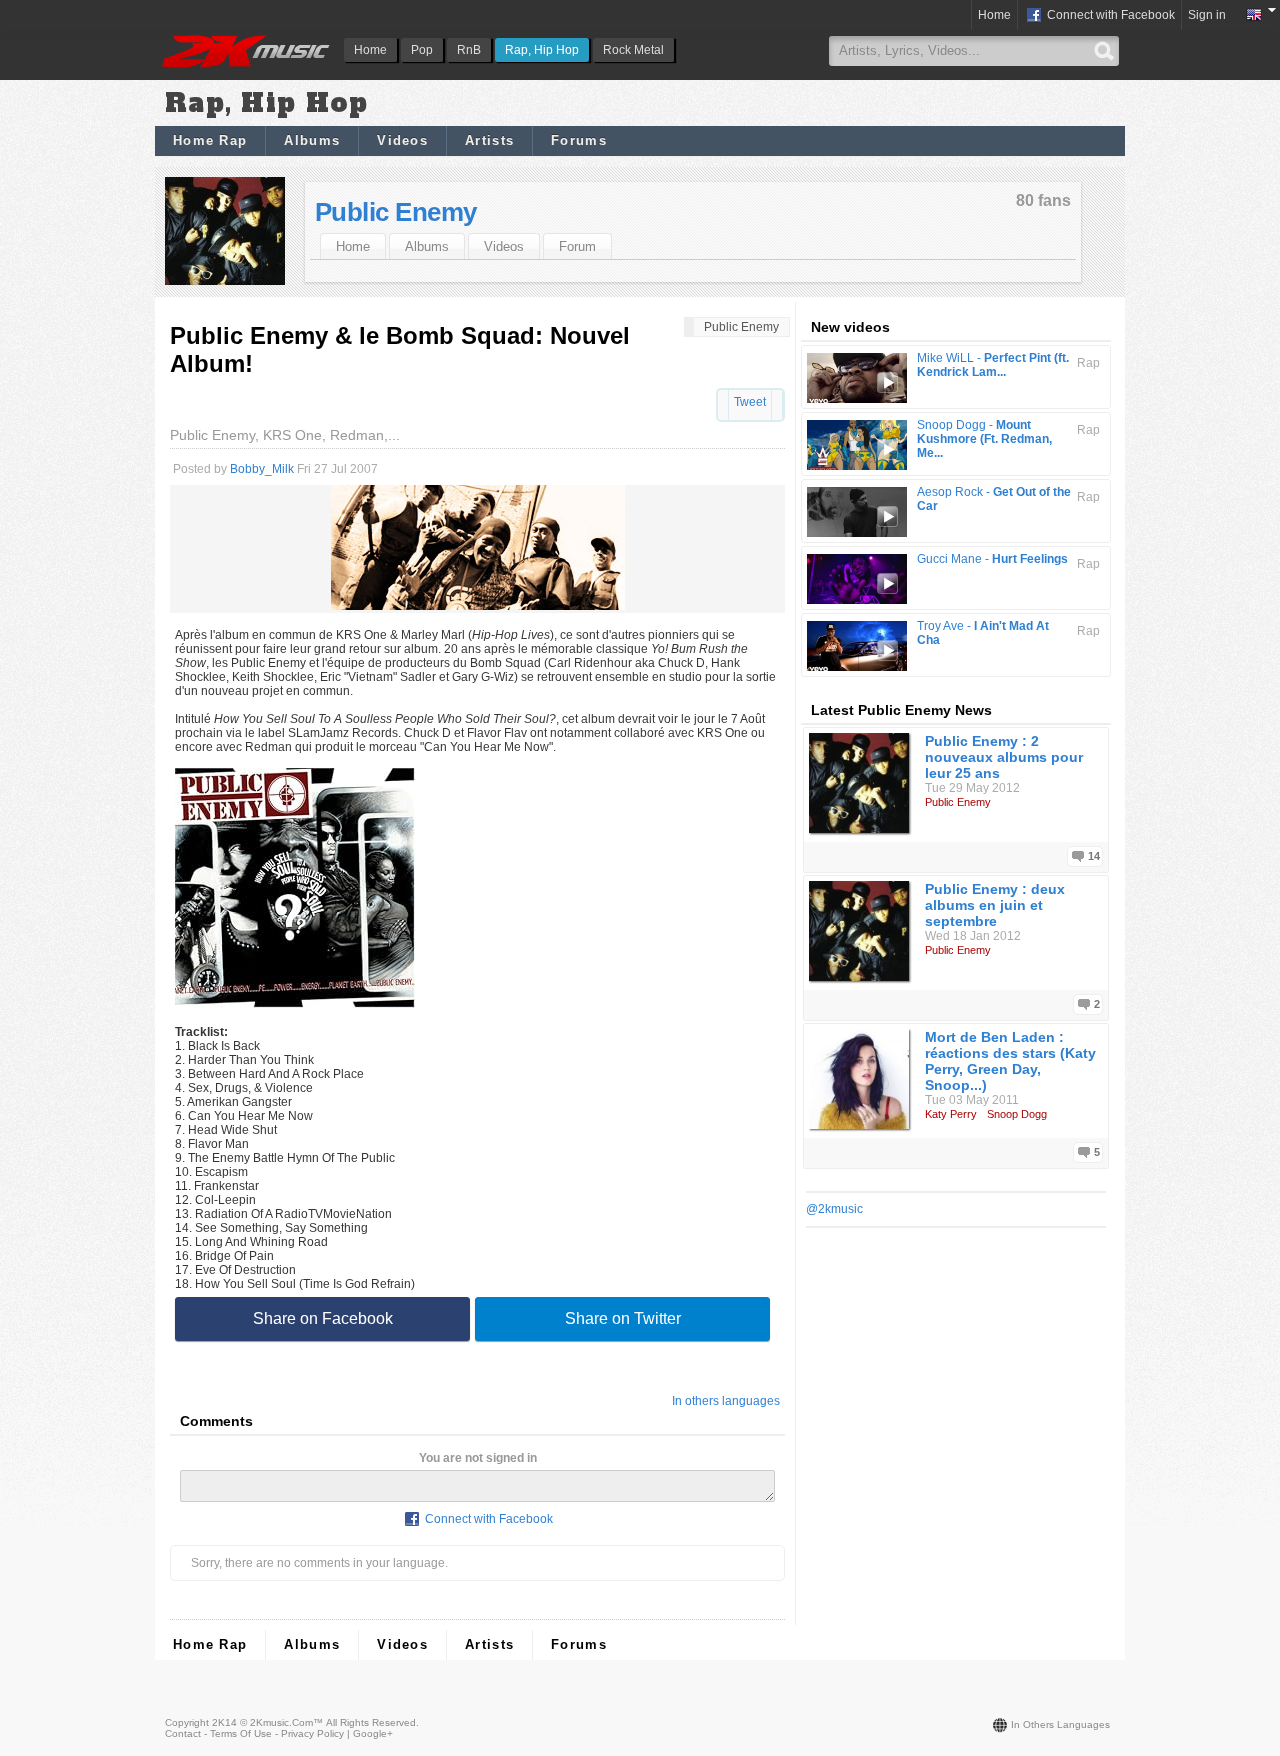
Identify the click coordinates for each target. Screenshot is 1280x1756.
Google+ (373, 1733)
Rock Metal (633, 50)
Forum (577, 246)
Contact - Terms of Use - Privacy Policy (254, 1733)
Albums (312, 140)
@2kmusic (834, 1209)
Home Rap (210, 140)
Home (370, 50)
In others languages (726, 1401)
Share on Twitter (623, 1318)
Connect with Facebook (1109, 15)
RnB (469, 50)
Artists (489, 140)
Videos (402, 140)
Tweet (750, 402)
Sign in (1207, 15)
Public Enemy (396, 212)
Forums (579, 140)
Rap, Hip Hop (542, 50)
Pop (422, 50)
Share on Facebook (323, 1318)
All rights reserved (371, 1722)
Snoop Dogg (1017, 1114)
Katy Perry (951, 1114)
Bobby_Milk (262, 469)
